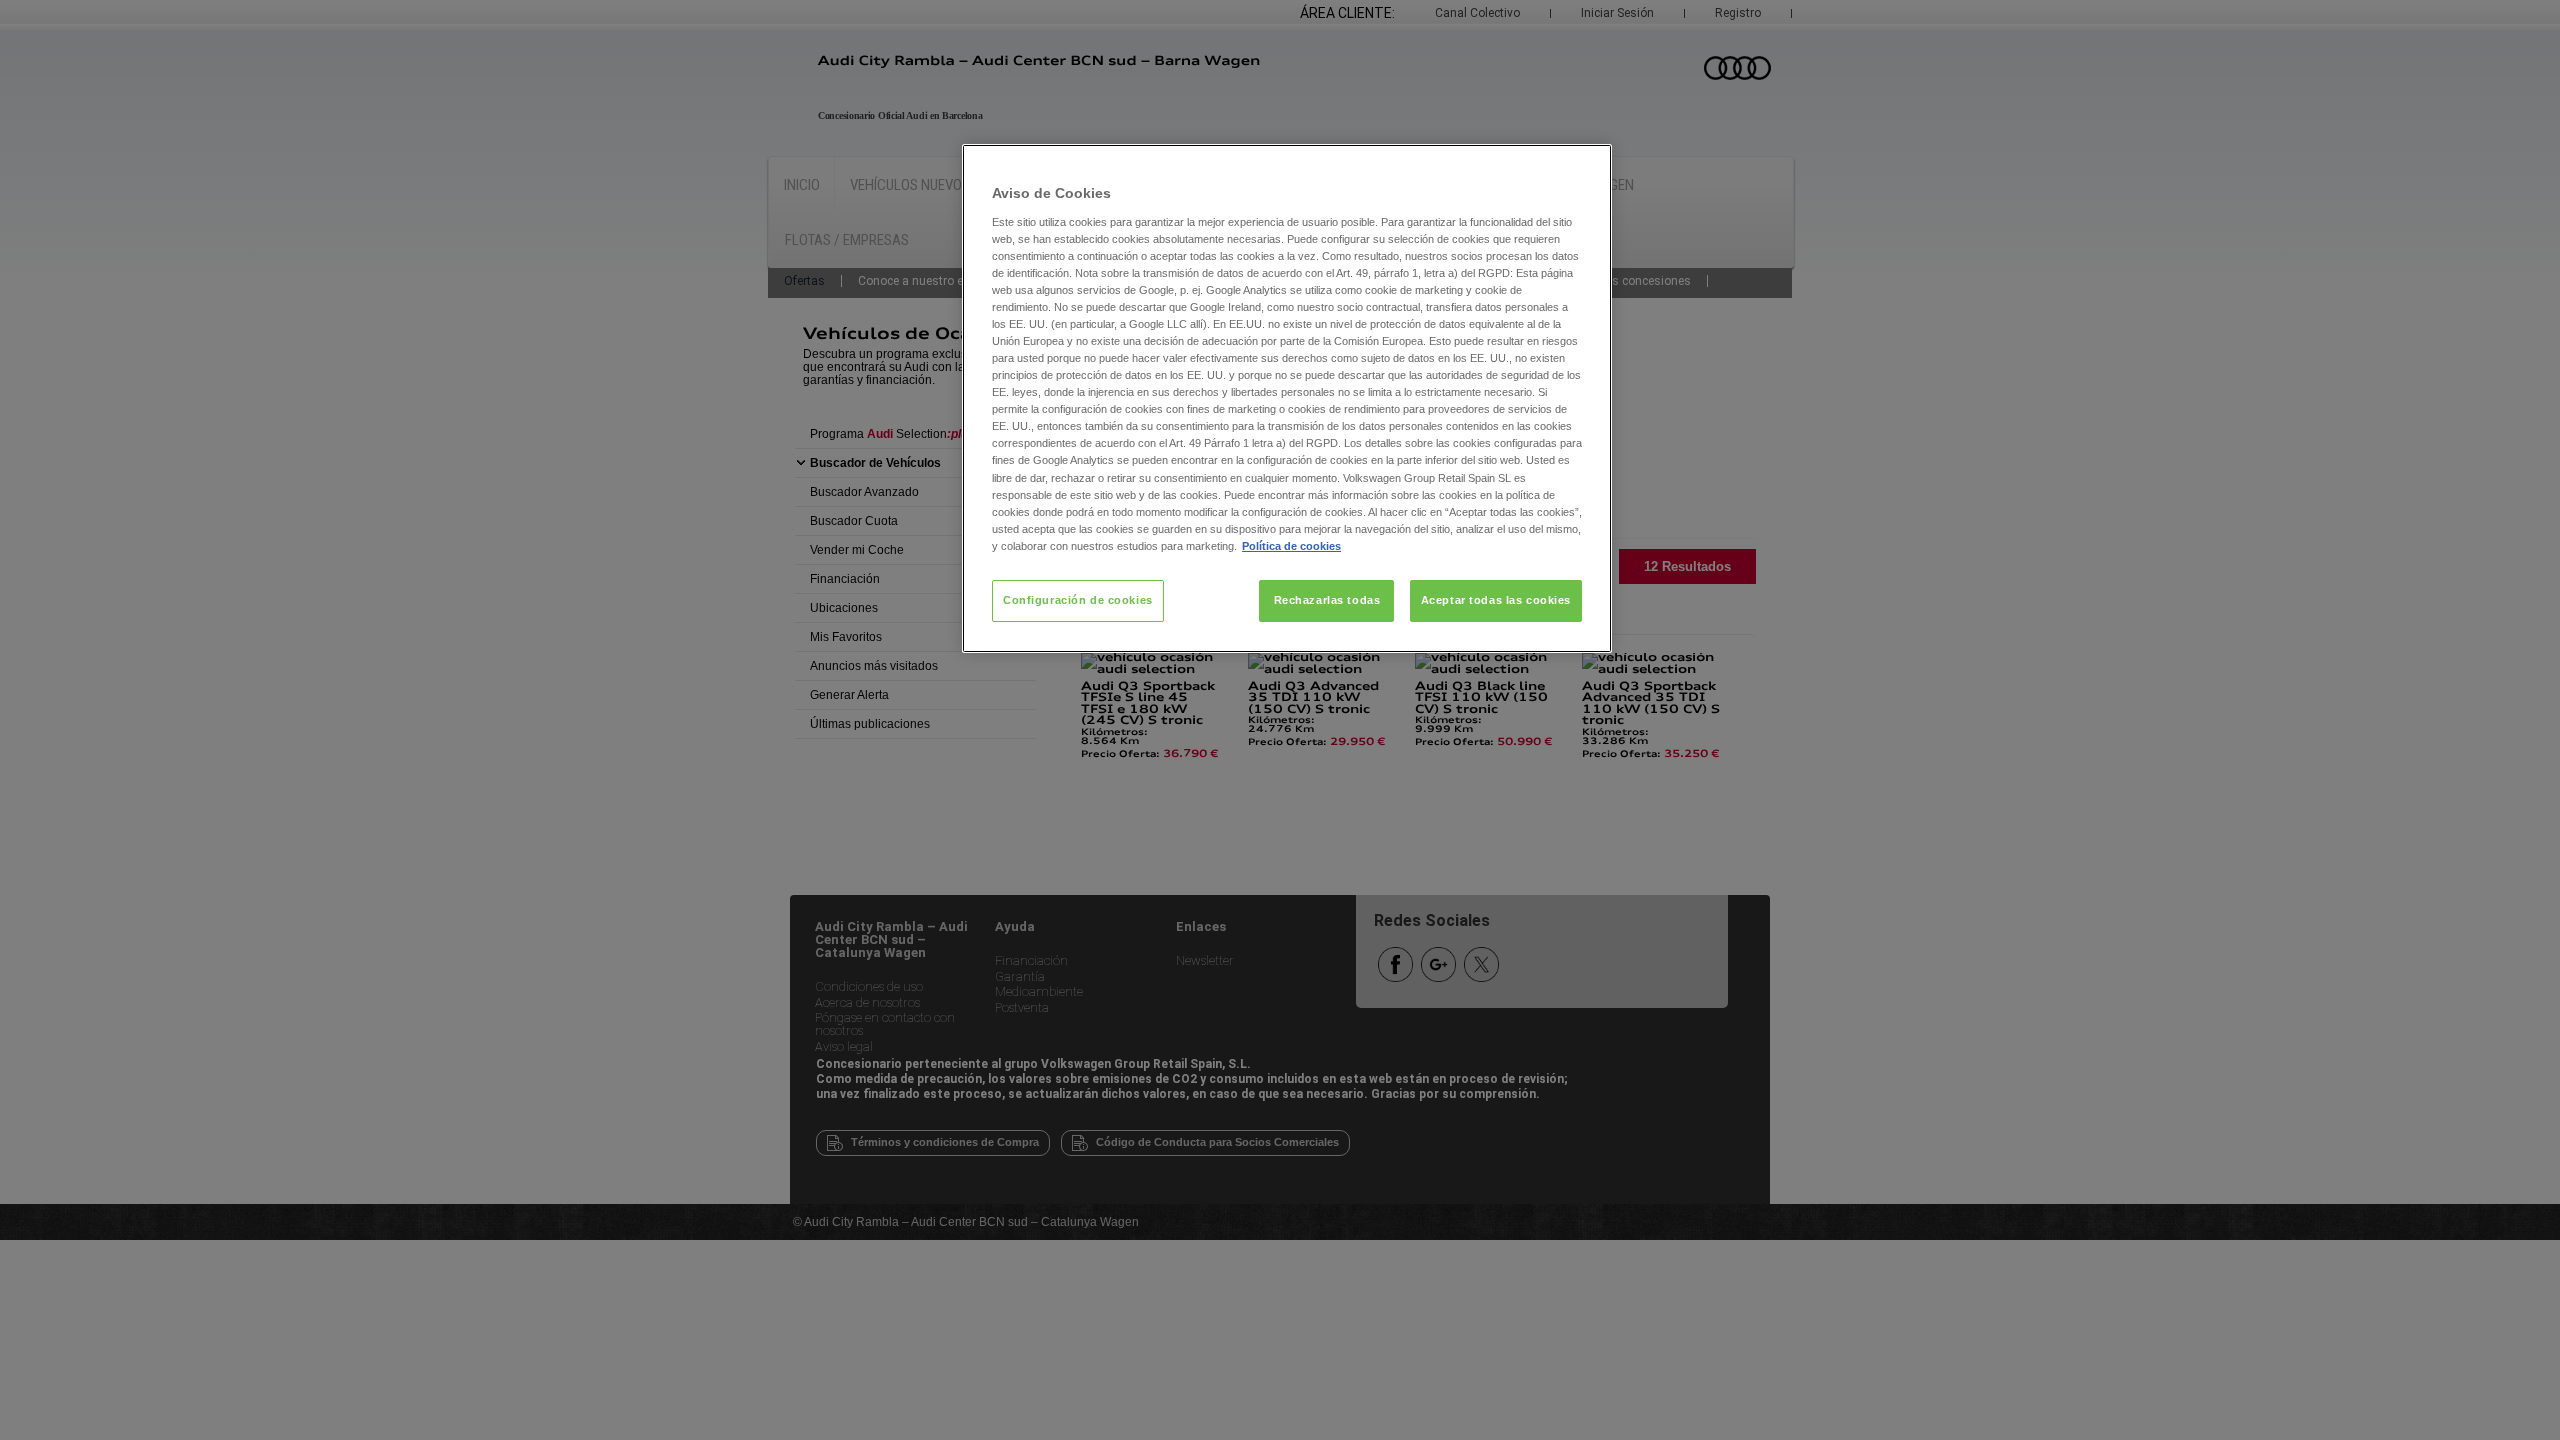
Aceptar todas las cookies (1496, 600)
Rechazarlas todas (1327, 600)
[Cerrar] (1584, 168)
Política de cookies (1291, 546)
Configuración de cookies (1078, 600)
